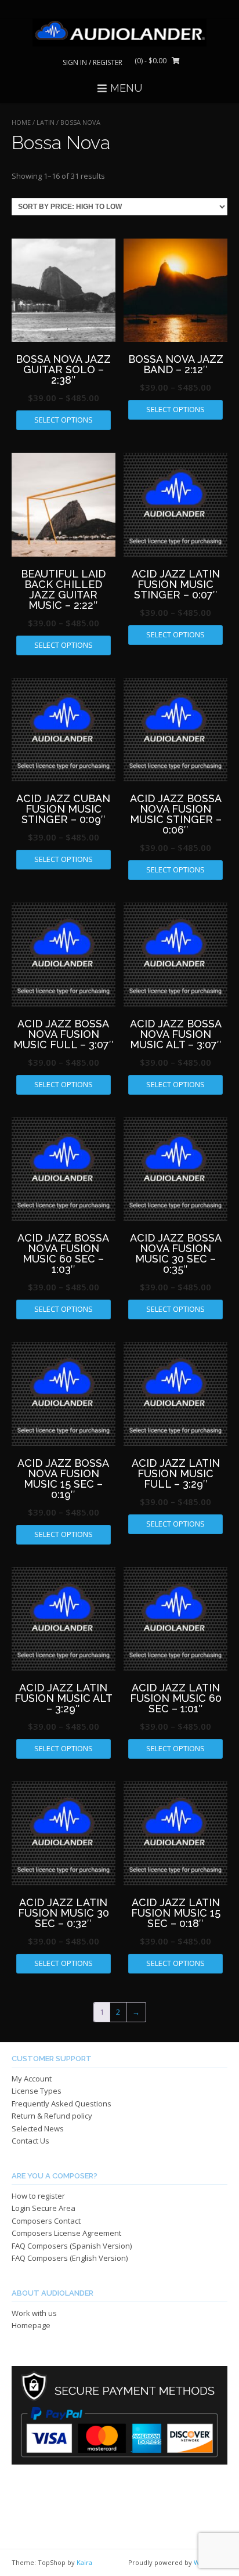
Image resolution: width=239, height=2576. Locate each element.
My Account (32, 2079)
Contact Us (30, 2141)
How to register (38, 2196)
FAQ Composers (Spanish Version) (72, 2246)
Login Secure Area (44, 2208)
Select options (64, 420)
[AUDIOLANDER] (119, 33)
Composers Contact (46, 2221)
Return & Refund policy (52, 2116)
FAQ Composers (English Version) (70, 2258)
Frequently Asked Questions (61, 2104)
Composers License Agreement (66, 2233)
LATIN (46, 122)
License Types (37, 2091)
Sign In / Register (93, 62)
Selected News (38, 2128)
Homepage (31, 2325)
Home (21, 122)
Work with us (34, 2313)
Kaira (84, 2562)
